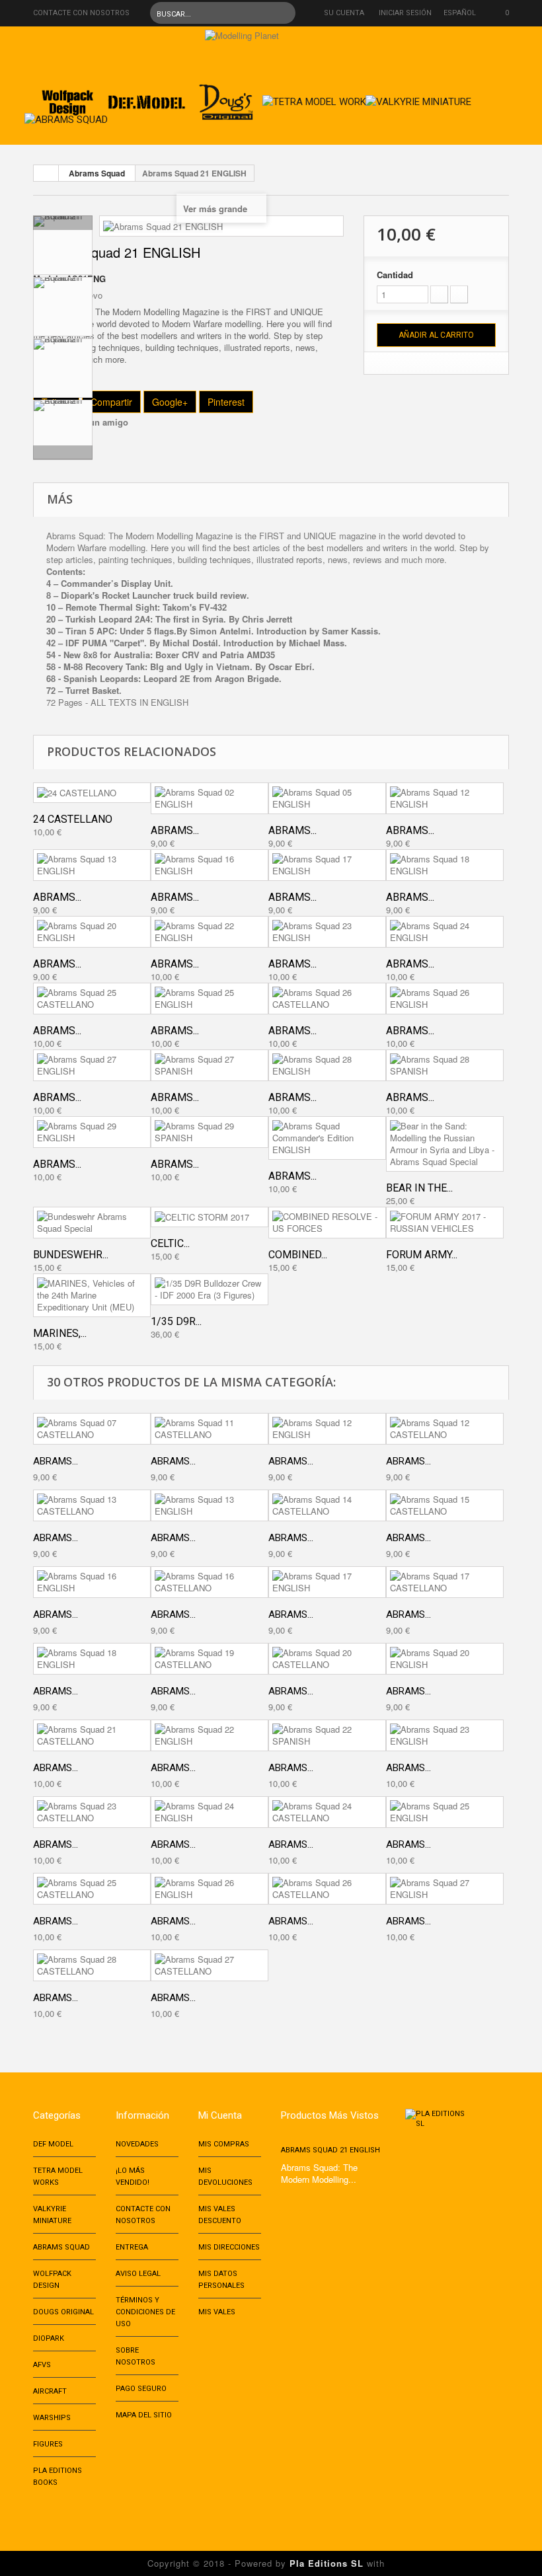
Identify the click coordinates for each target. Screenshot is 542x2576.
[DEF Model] (147, 98)
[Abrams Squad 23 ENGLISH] (327, 932)
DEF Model (53, 2144)
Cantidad (395, 275)
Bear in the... (419, 1188)
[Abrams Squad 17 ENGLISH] (327, 865)
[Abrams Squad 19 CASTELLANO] (210, 1659)
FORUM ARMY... (422, 1255)
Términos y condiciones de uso (145, 2312)
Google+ (170, 402)
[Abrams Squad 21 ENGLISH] (63, 245)
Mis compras (224, 2144)
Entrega (132, 2247)
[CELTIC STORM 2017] (210, 1217)
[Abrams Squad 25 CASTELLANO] (92, 999)
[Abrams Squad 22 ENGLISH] (210, 932)
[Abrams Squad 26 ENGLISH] (445, 999)
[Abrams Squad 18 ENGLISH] (445, 865)
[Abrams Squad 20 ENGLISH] (92, 932)
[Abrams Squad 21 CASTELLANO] (92, 1735)
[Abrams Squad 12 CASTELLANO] (445, 1429)
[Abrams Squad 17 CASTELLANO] (445, 1582)
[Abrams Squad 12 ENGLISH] (445, 798)
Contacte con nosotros (81, 13)
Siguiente (63, 453)
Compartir (111, 402)
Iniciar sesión (405, 13)
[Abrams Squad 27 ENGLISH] (92, 1065)
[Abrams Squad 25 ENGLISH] (210, 999)
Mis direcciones (229, 2247)
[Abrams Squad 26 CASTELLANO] (327, 999)
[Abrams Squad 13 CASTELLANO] (92, 1505)
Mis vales (217, 2312)
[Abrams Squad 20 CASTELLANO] (327, 1659)
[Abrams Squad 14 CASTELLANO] (327, 1505)
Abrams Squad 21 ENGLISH (330, 2150)
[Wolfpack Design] (67, 98)
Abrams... (175, 830)
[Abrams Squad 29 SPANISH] (210, 1132)
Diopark (49, 2338)
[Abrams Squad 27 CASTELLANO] (210, 1965)
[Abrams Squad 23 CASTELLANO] (92, 1812)
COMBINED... (298, 1255)
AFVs (42, 2365)
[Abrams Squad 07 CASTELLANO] (92, 1429)
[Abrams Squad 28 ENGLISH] (327, 1065)
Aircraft (50, 2391)
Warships (52, 2418)
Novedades (137, 2144)
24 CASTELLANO (73, 819)
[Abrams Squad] (66, 116)
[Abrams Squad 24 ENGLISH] (445, 932)
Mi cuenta (220, 2115)
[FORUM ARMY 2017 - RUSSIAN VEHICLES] (445, 1223)
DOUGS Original (63, 2312)
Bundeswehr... (71, 1255)
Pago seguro (141, 2389)
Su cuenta (344, 13)
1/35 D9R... (176, 1321)
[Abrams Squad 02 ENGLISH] (210, 798)
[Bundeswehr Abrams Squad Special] (92, 1223)
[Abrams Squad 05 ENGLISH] (327, 798)
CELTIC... (170, 1243)
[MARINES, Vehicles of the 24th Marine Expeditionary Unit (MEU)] (92, 1295)
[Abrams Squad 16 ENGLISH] (210, 865)
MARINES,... (60, 1333)
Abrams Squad (97, 173)
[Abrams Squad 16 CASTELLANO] (210, 1582)
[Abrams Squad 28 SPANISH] (445, 1065)
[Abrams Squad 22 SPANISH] (327, 1735)
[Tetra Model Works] (317, 98)
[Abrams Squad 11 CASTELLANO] (210, 1429)
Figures (48, 2444)
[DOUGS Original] (226, 98)
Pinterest (226, 402)
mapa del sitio (144, 2415)
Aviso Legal (138, 2274)
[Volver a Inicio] (46, 173)
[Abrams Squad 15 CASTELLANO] (445, 1505)
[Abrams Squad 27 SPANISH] (210, 1065)
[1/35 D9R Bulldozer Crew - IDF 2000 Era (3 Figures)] (210, 1289)
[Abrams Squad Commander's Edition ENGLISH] (327, 1138)
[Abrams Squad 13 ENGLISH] (92, 865)
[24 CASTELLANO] (92, 793)
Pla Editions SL (327, 2563)
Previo (63, 223)
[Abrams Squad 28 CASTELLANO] (92, 1965)
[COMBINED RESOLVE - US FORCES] (327, 1223)
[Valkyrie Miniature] (418, 98)
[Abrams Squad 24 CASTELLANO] (327, 1812)
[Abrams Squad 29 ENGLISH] (92, 1132)
